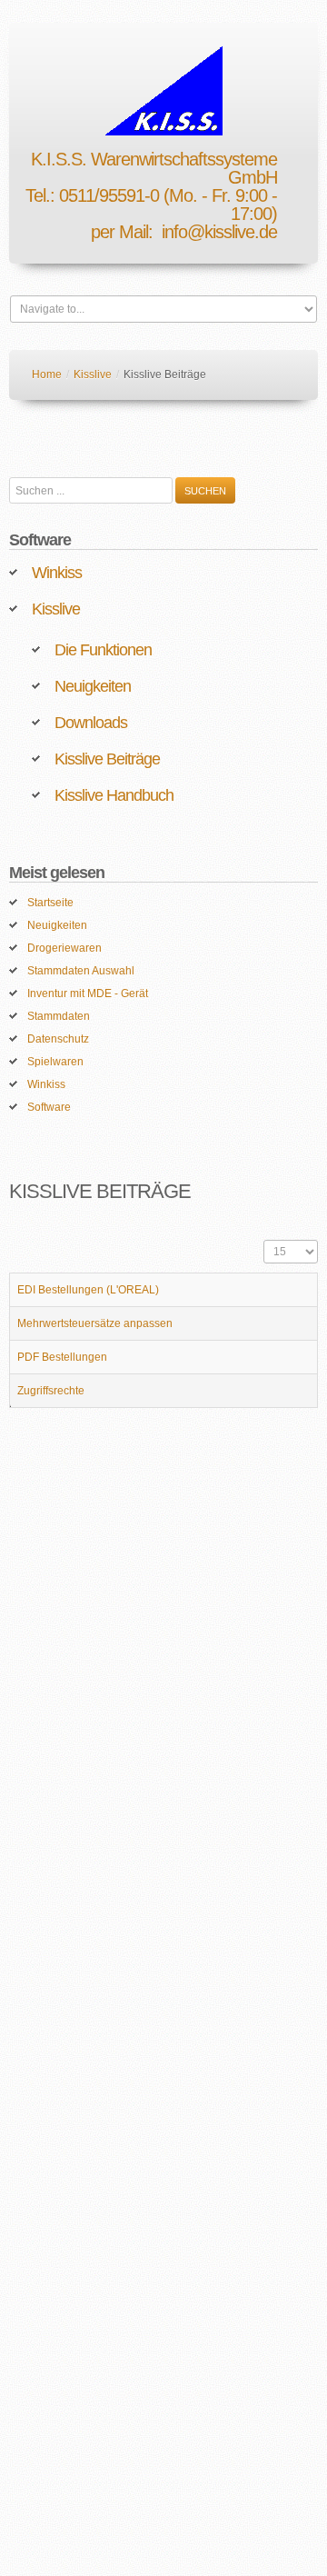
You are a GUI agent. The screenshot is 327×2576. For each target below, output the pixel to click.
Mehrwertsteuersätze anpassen (95, 1323)
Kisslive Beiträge (107, 759)
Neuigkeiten (93, 686)
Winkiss (57, 573)
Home (47, 374)
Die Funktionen (103, 650)
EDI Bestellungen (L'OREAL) (88, 1290)
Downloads (91, 723)
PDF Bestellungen (62, 1357)
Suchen (205, 491)
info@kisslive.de (219, 232)
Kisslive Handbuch (114, 795)
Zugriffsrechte (51, 1391)
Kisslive (93, 374)
